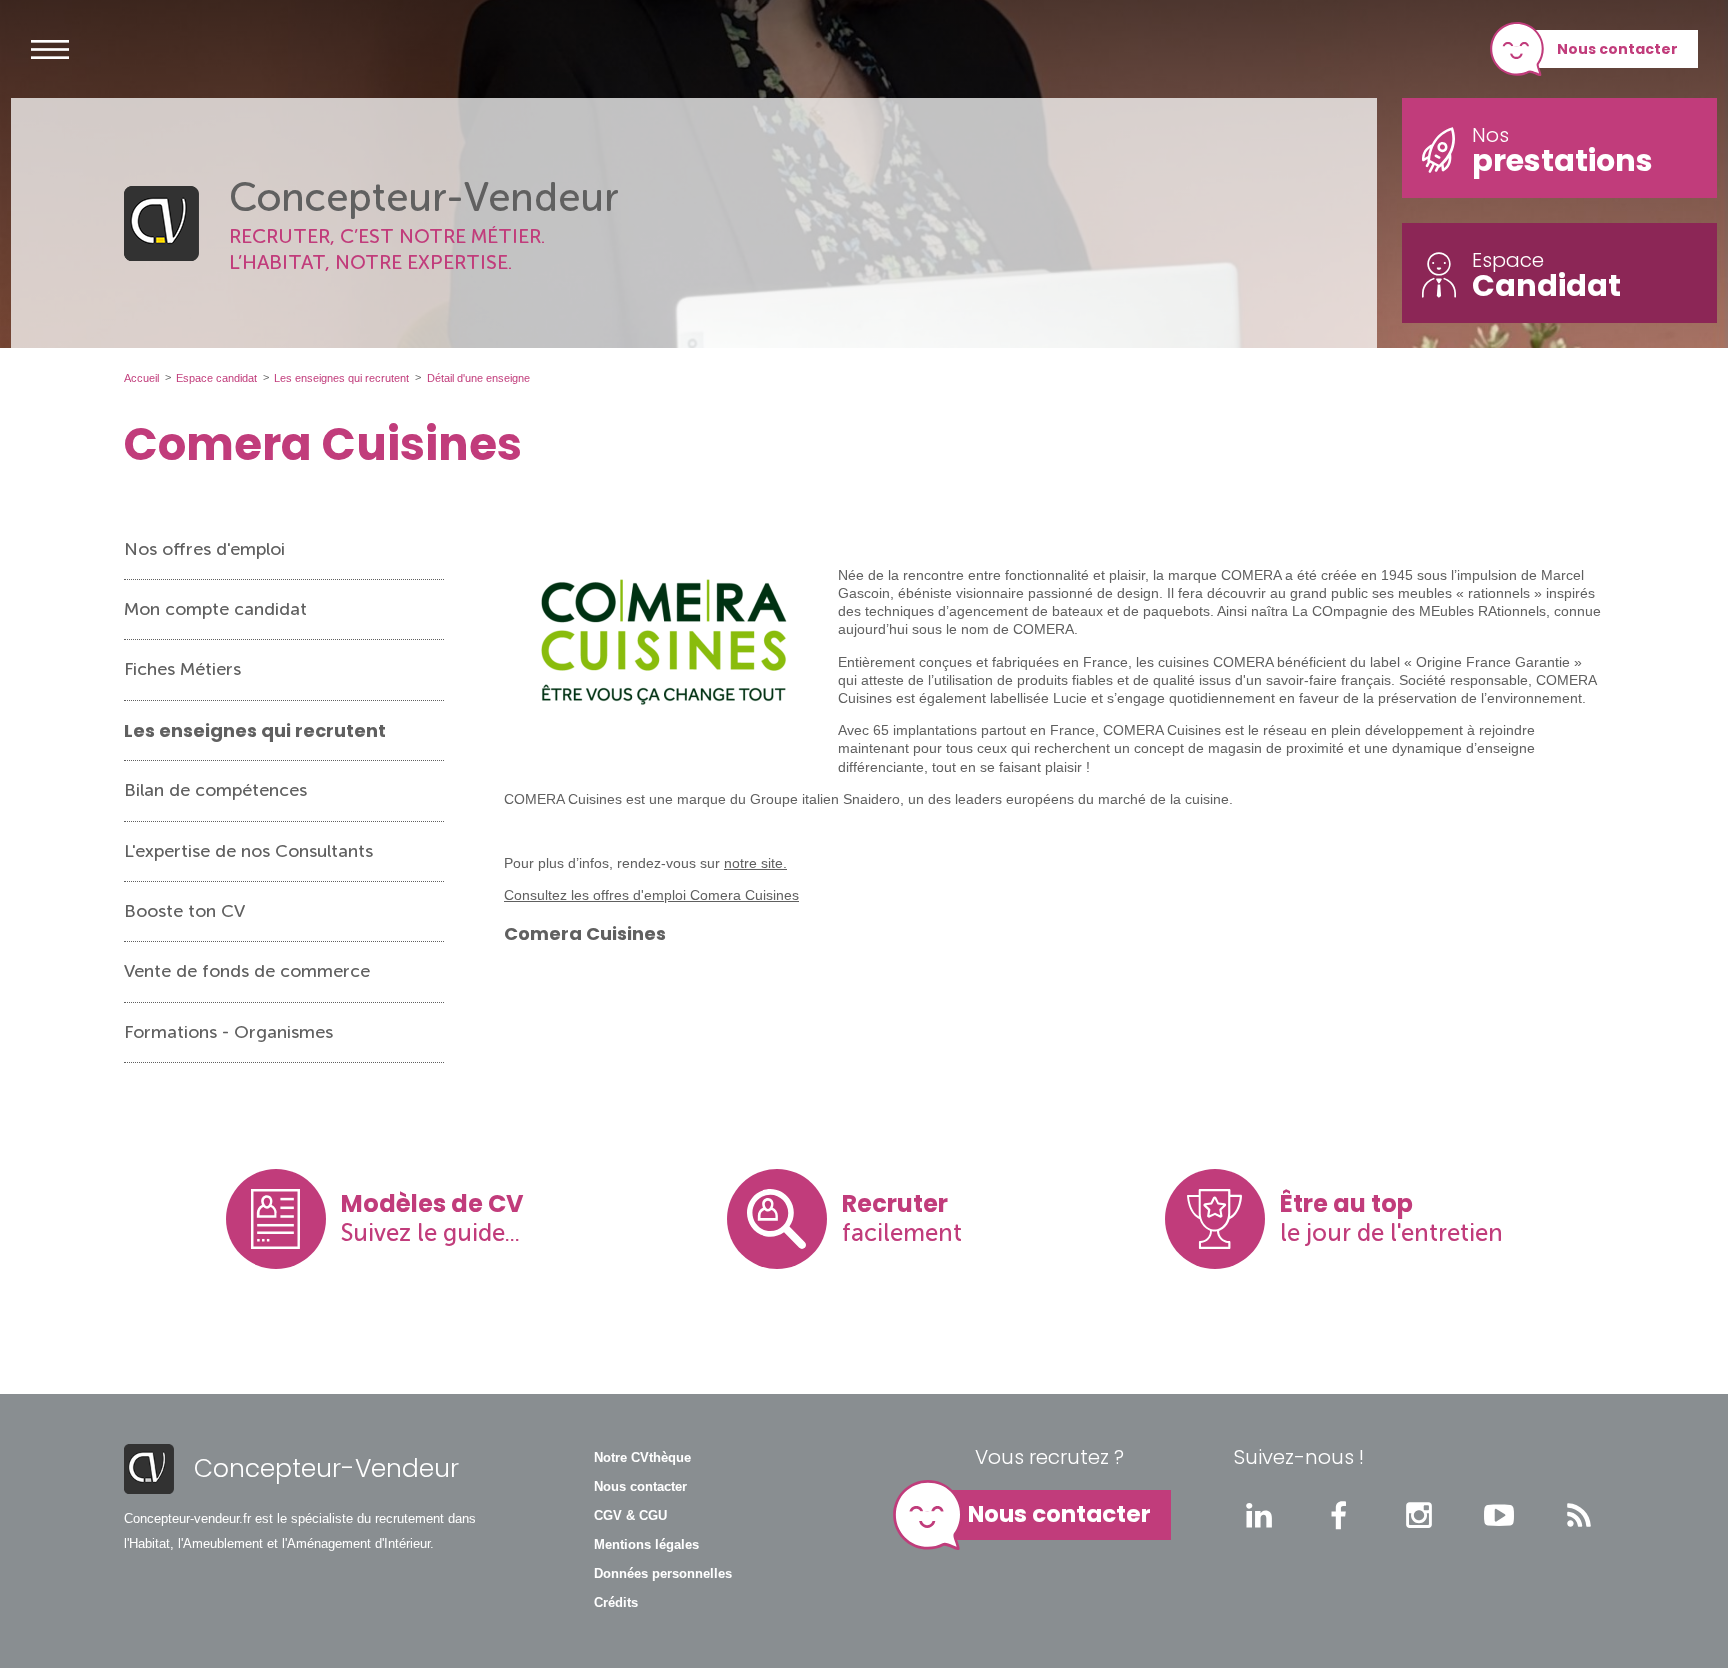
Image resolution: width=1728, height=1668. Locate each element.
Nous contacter (1617, 49)
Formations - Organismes (228, 1032)
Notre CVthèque (642, 1458)
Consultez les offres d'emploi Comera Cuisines (651, 895)
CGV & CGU (630, 1516)
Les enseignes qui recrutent (255, 730)
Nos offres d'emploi (204, 549)
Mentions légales (646, 1545)
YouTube (1499, 1515)
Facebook (1339, 1515)
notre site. (755, 863)
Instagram (1419, 1515)
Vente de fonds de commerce (247, 971)
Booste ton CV (184, 911)
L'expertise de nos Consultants (248, 851)
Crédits (616, 1603)
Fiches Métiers (182, 669)
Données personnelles (663, 1574)
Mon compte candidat (215, 609)
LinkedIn (1259, 1515)
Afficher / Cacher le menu (50, 49)
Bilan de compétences (215, 790)
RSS (1579, 1515)
